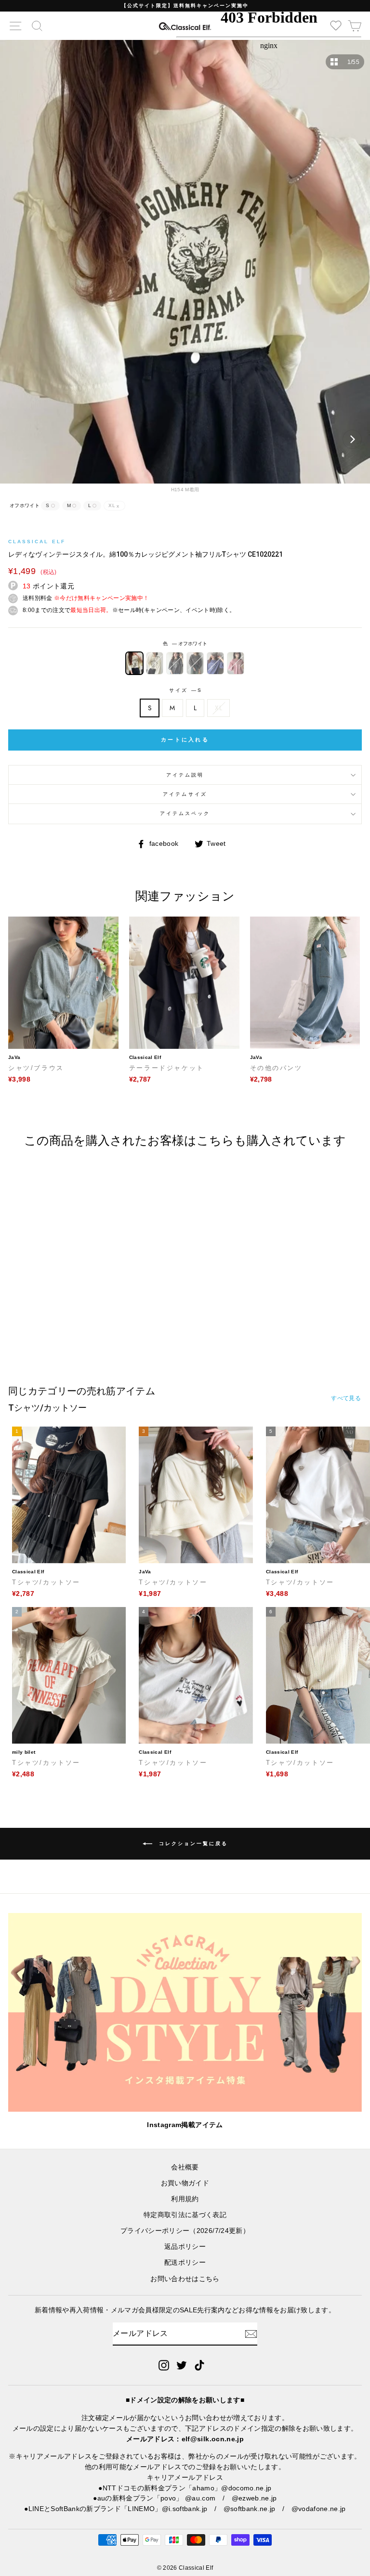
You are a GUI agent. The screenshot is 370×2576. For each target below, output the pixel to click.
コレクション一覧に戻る (192, 1843)
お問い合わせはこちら (185, 2279)
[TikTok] (199, 2365)
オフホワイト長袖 (155, 663)
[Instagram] (164, 2365)
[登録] (251, 2334)
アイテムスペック (185, 813)
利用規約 (185, 2199)
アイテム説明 (185, 775)
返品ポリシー (185, 2247)
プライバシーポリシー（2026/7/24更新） (185, 2231)
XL (218, 708)
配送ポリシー (185, 2263)
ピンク (236, 663)
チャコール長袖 (195, 663)
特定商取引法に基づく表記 (185, 2215)
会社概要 (185, 2167)
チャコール (175, 663)
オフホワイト (134, 663)
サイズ (185, 690)
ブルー (215, 663)
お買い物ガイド (185, 2183)
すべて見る (346, 1398)
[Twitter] (182, 2365)
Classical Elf (37, 542)
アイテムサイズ (185, 794)
